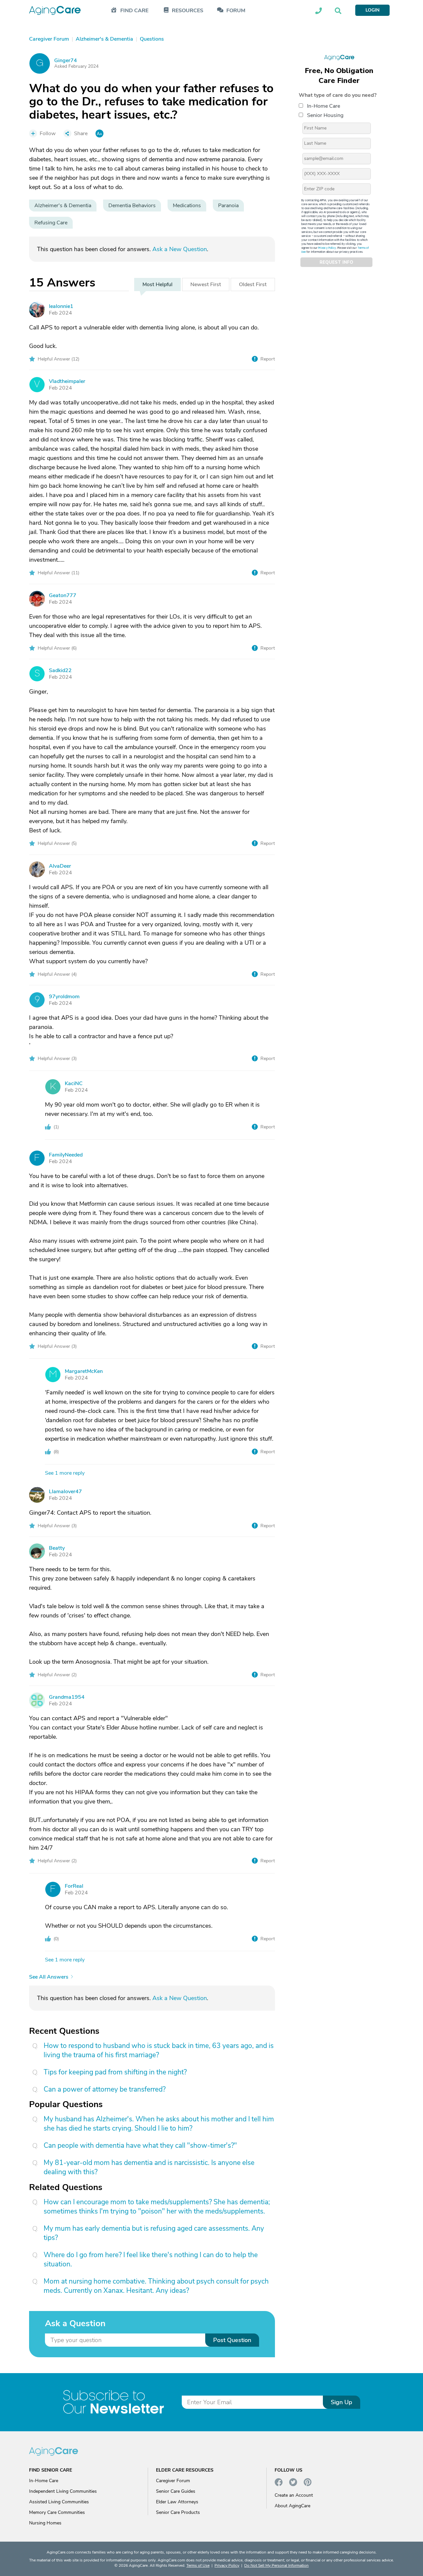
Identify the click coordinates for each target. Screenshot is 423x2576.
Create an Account (294, 2495)
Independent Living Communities (63, 2491)
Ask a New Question (180, 249)
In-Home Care (324, 106)
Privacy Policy (327, 248)
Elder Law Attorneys (177, 2502)
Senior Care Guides (176, 2491)
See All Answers (49, 1977)
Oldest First (253, 284)
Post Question (232, 2340)
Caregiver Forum (173, 2481)
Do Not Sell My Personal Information (276, 2565)
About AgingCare (292, 2506)
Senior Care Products (178, 2512)
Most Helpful (157, 284)
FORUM (236, 11)
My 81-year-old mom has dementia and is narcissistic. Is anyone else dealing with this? (149, 2167)
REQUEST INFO (336, 262)
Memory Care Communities (57, 2512)
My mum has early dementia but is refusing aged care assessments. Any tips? (154, 2233)
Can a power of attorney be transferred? (105, 2089)
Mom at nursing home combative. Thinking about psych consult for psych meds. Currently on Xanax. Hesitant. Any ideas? (156, 2286)
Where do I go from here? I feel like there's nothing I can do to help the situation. (151, 2259)
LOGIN (372, 10)
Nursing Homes (45, 2523)
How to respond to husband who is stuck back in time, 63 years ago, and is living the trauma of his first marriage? (159, 2050)
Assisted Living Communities (59, 2502)
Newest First (206, 284)
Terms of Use (198, 2565)
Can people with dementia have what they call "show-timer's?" (140, 2145)
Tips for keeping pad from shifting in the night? (115, 2072)
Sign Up (342, 2402)
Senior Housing (325, 115)
